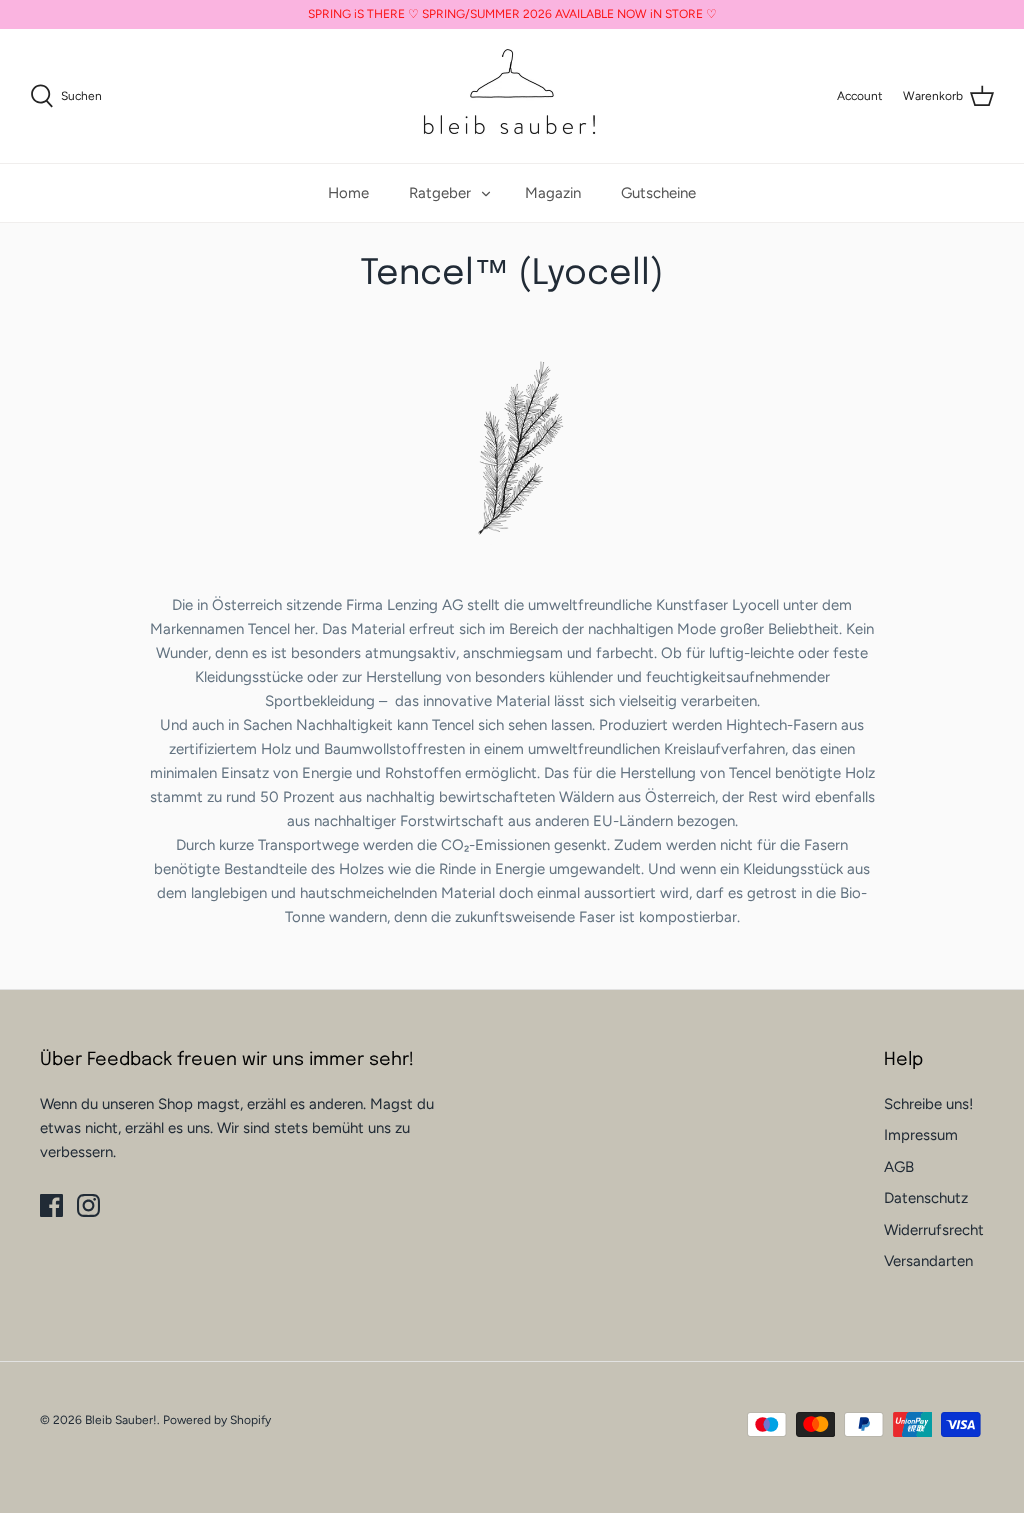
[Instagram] (88, 1205)
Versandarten (928, 1261)
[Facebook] (51, 1205)
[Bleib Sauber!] (512, 96)
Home (348, 193)
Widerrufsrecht (934, 1230)
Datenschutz (926, 1198)
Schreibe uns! (928, 1104)
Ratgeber (440, 193)
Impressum (921, 1135)
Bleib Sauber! (121, 1420)
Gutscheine (658, 193)
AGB (899, 1167)
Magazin (553, 193)
